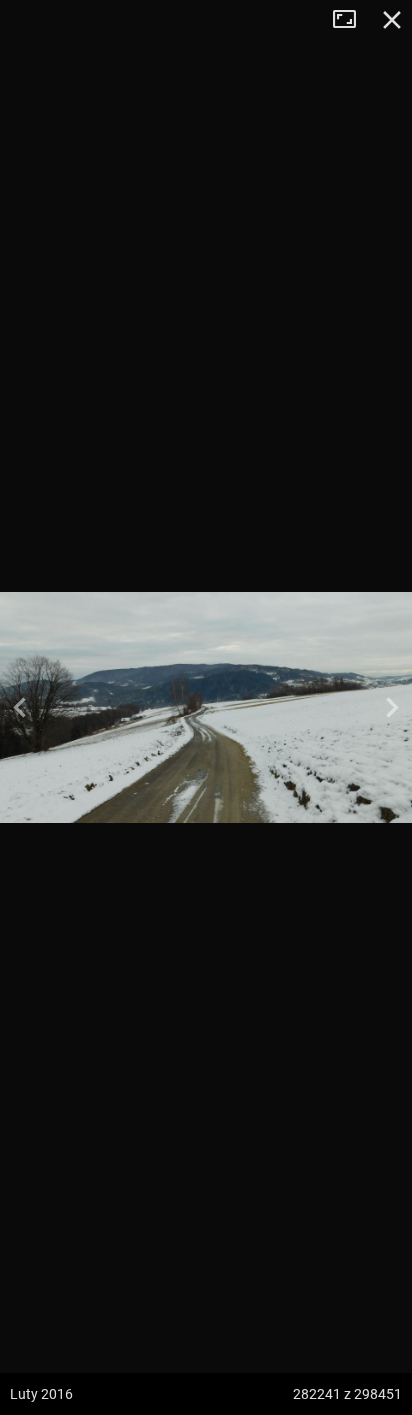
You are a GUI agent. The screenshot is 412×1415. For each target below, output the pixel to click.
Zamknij (392, 20)
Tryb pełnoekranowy (352, 20)
